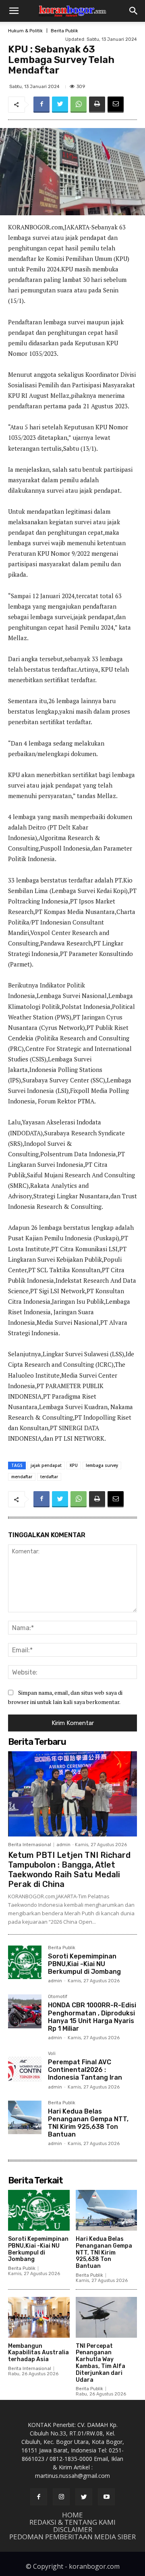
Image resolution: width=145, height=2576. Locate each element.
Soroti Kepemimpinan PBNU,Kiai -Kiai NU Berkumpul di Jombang (84, 1964)
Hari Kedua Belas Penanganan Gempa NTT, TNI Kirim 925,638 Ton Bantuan (88, 2123)
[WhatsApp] (79, 105)
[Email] (116, 105)
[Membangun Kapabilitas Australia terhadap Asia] (39, 2317)
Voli (52, 2054)
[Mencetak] (97, 105)
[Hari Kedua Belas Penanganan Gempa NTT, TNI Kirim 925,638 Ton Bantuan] (25, 2117)
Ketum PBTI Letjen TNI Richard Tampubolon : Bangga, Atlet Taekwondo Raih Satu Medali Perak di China (69, 1870)
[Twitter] (60, 105)
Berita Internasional (30, 1845)
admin (63, 1845)
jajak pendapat (46, 1465)
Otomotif (58, 1997)
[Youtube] (106, 2497)
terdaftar (49, 1477)
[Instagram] (61, 2497)
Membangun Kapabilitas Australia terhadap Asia (38, 2353)
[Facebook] (41, 105)
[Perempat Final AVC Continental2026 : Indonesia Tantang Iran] (25, 2068)
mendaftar (22, 1477)
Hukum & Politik (25, 31)
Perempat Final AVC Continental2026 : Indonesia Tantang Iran (85, 2070)
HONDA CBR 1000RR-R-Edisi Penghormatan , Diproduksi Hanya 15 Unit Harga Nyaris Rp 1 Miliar (92, 2017)
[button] (14, 11)
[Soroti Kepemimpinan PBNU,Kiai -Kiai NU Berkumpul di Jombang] (25, 1962)
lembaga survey (102, 1465)
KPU (74, 1465)
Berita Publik (64, 31)
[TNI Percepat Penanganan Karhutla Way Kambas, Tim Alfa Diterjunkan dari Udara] (107, 2317)
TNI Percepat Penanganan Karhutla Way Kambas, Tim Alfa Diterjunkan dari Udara (100, 2363)
